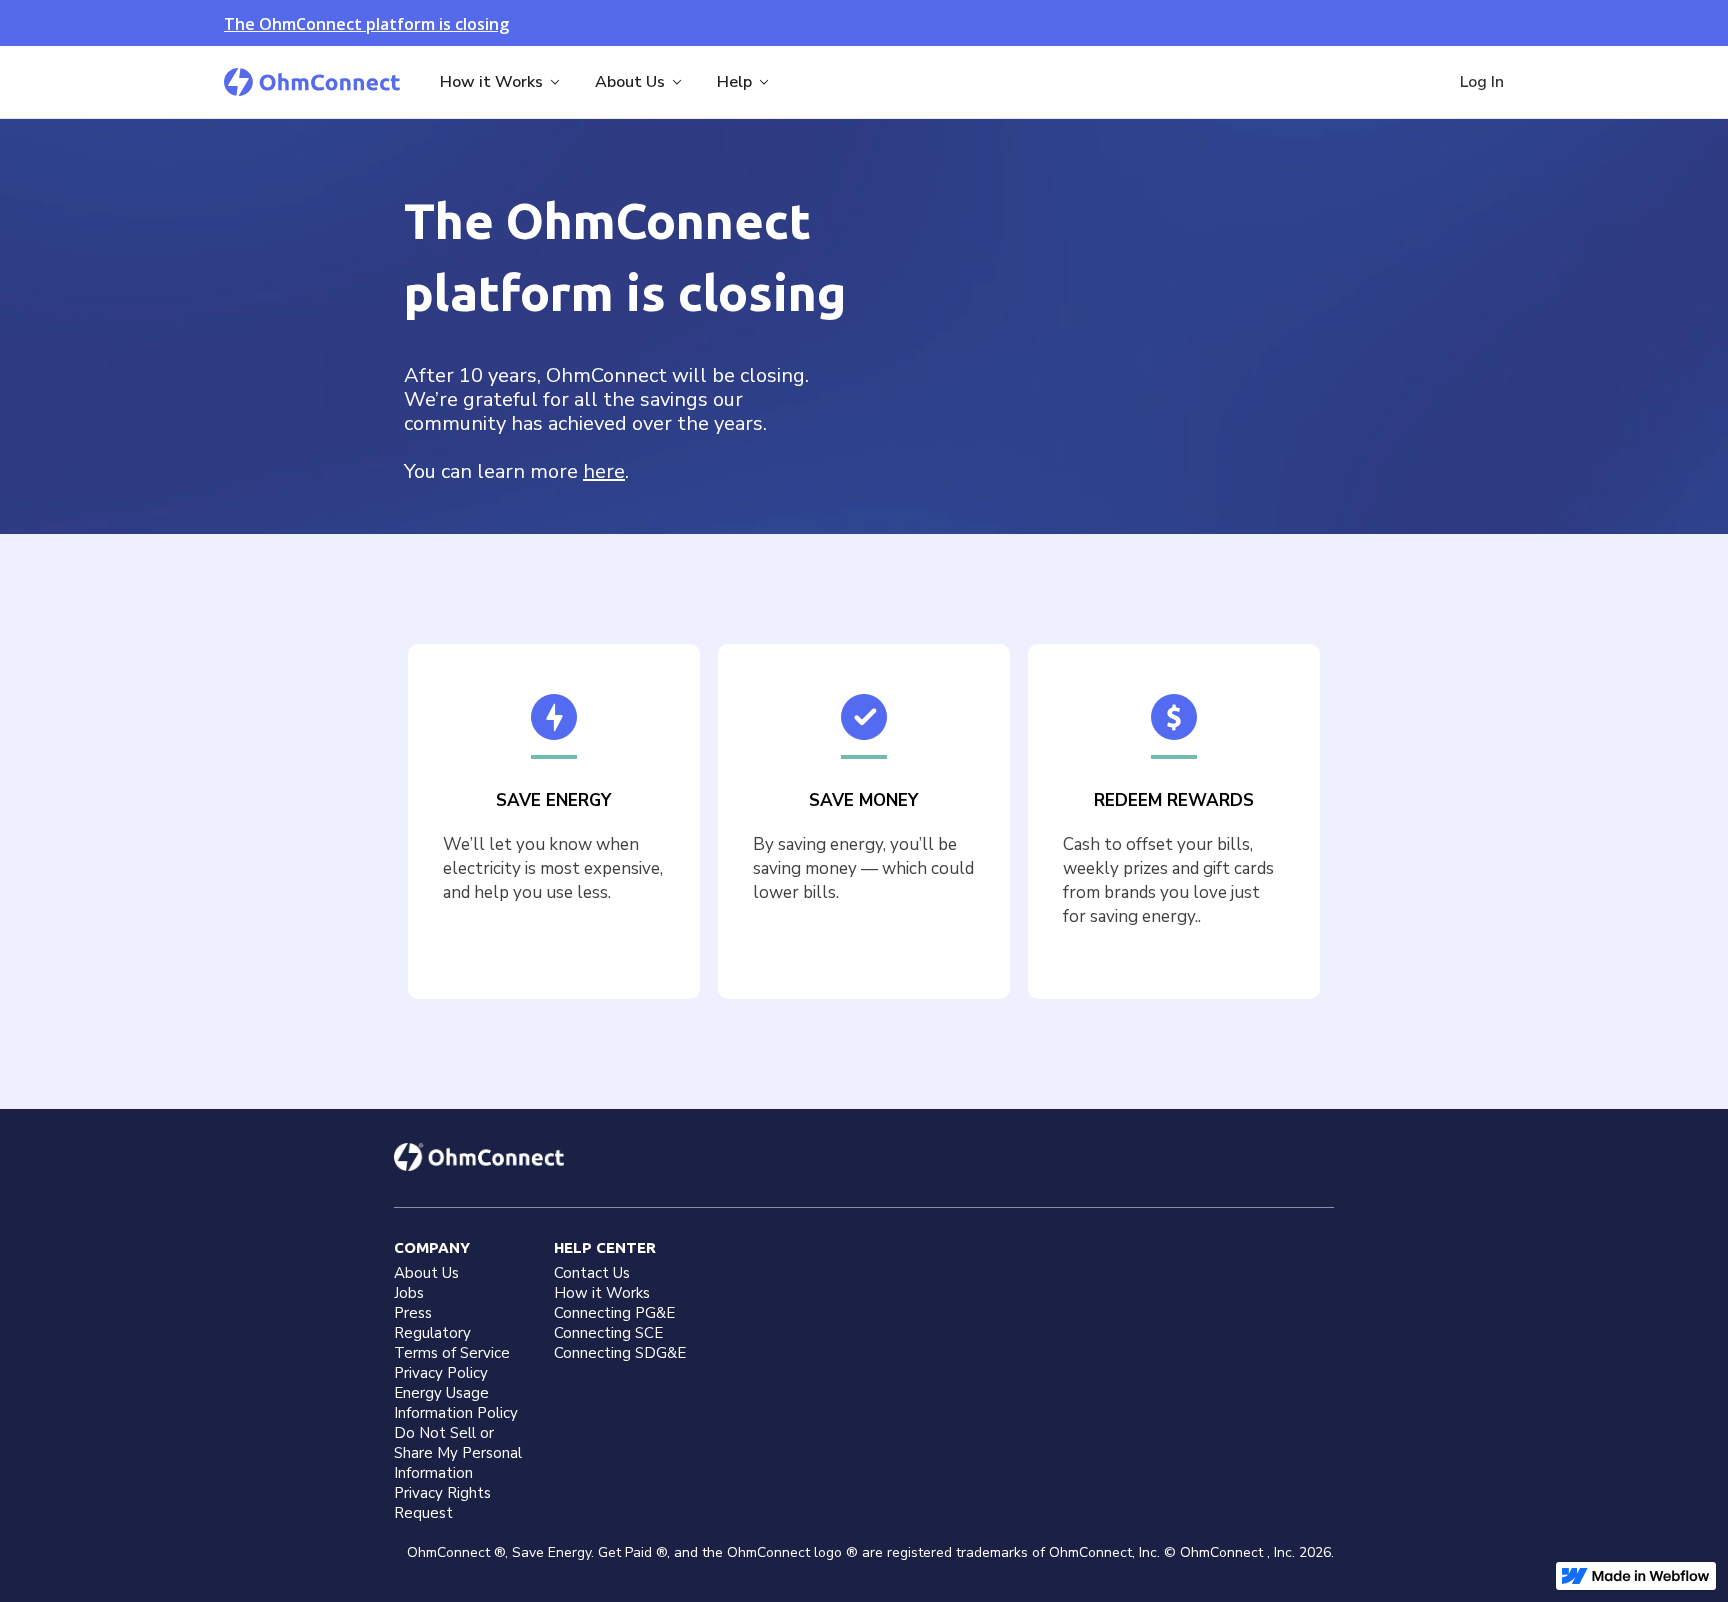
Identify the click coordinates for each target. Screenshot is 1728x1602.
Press (413, 1313)
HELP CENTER (605, 1247)
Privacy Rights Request (442, 1503)
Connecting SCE (608, 1333)
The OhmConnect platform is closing (366, 24)
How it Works (602, 1293)
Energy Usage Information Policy (456, 1403)
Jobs (409, 1293)
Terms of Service (452, 1353)
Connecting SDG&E (620, 1353)
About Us (426, 1273)
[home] (312, 82)
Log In (1482, 82)
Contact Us (592, 1273)
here (604, 471)
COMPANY (432, 1247)
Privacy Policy (441, 1373)
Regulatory (432, 1333)
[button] (501, 82)
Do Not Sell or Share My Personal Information (458, 1453)
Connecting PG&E (614, 1313)
